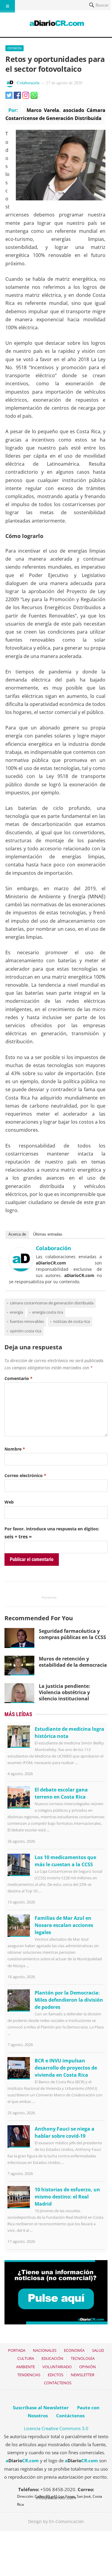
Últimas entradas (48, 1234)
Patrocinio (49, 1597)
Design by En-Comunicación (56, 2521)
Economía (74, 2350)
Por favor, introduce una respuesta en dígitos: (52, 1529)
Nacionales (45, 2350)
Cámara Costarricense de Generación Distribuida (52, 1303)
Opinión (14, 48)
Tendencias (29, 2375)
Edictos (56, 2375)
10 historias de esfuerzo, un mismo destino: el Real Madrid (67, 2197)
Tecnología (83, 2358)
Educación (52, 2358)
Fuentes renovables (27, 1321)
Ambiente (26, 2367)
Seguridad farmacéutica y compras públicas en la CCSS (72, 1634)
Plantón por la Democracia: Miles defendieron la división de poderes (69, 2000)
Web (9, 1502)
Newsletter (83, 2375)
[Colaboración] (21, 1270)
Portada (17, 2350)
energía (16, 1312)
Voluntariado (57, 2367)
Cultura (26, 2358)
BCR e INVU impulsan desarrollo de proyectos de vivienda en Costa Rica (66, 2068)
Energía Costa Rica (48, 1312)
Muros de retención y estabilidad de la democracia (73, 1662)
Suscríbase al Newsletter (41, 2407)
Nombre (15, 1449)
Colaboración (28, 83)
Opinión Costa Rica (26, 1331)
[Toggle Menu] (7, 6)
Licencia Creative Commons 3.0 (56, 2428)
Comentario (19, 1378)
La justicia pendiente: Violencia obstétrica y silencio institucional (65, 1692)
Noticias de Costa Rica (72, 1321)
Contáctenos (58, 2383)
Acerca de (17, 1234)
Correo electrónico (25, 1475)
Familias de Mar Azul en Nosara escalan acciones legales (64, 1925)
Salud (98, 2350)
